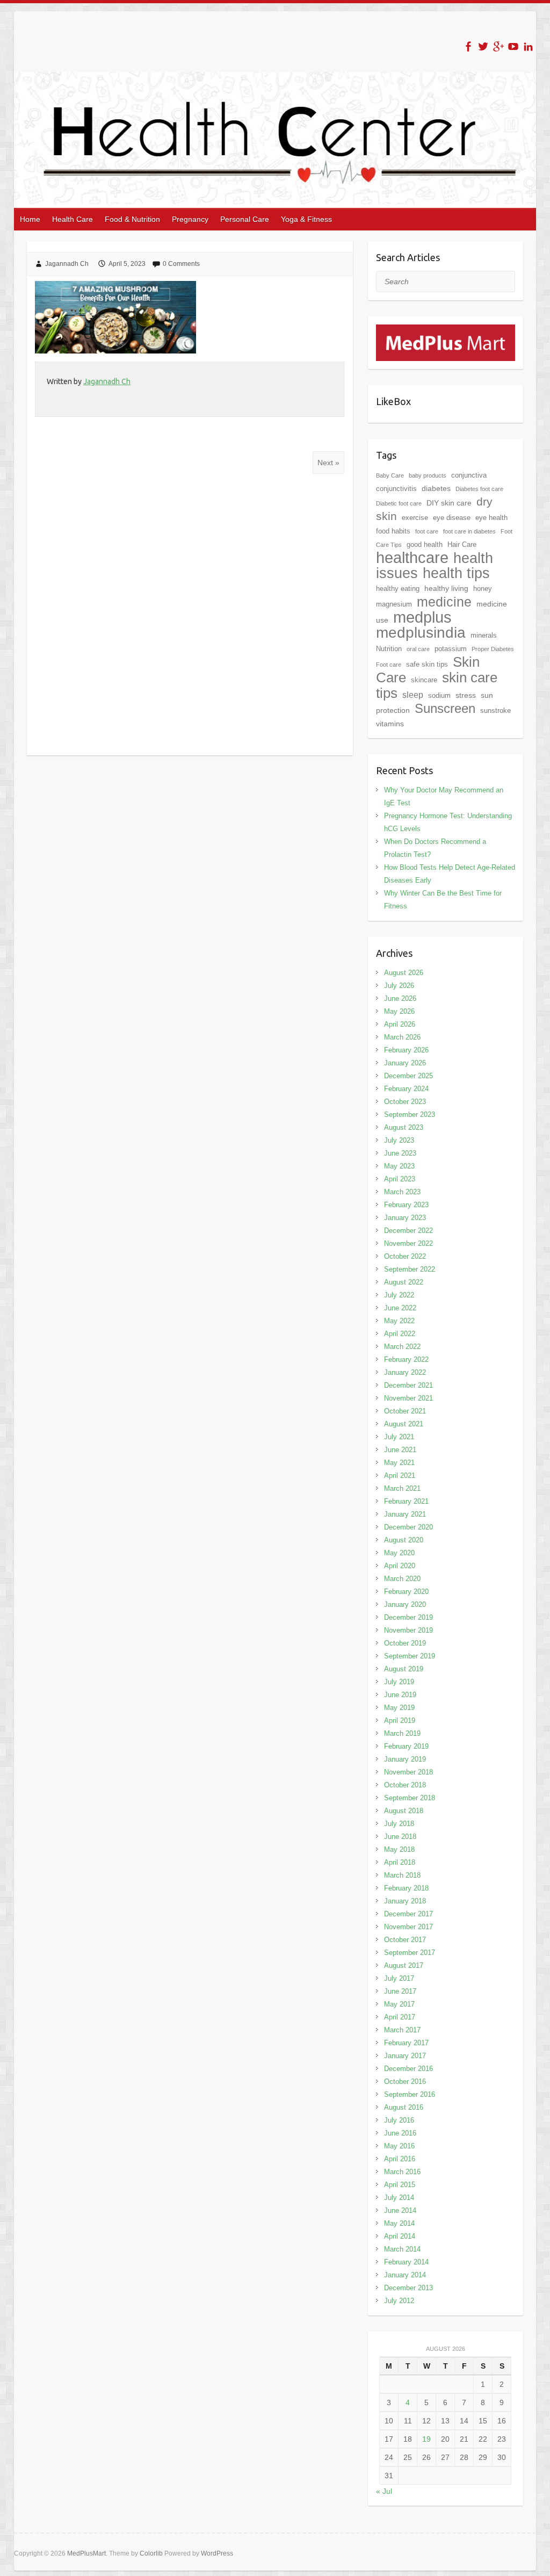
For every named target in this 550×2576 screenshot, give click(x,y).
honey (483, 589)
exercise (415, 518)
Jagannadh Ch (67, 264)
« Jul (384, 2491)
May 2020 (399, 1553)
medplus (422, 617)
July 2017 (399, 1978)
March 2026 (402, 1037)
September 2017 (410, 1953)
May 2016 (399, 2146)
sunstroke (495, 710)
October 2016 (405, 2081)
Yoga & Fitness (306, 219)
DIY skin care (449, 503)
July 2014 (399, 2198)
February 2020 (406, 1592)
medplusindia (421, 633)
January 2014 (405, 2275)
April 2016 (400, 2159)
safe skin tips (427, 664)
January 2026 (405, 1063)
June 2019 (400, 1695)
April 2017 (400, 2017)
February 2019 (406, 1746)
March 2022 (402, 1347)
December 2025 (408, 1076)
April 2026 (400, 1024)
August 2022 (404, 1282)
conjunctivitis (396, 489)
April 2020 (400, 1566)
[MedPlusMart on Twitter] (483, 46)
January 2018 (405, 1901)
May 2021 (399, 1463)
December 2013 (408, 2288)
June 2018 (400, 1837)
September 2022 (410, 1269)
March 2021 (402, 1488)
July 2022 (399, 1295)
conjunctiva (469, 475)
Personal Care (245, 219)
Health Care (73, 219)
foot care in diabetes (469, 531)
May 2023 (399, 1166)
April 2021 (400, 1475)
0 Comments (181, 264)
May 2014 (399, 2223)
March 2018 (402, 1875)
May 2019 (399, 1708)
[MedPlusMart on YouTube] (513, 46)
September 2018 (410, 1798)
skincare (424, 680)
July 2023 (399, 1140)
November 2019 (408, 1630)
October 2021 (405, 1411)
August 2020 (404, 1540)
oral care (418, 649)
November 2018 (408, 1772)
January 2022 (405, 1372)
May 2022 (399, 1321)
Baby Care (390, 475)
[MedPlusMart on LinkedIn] (528, 46)
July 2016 (399, 2120)
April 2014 (400, 2236)
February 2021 (406, 1501)
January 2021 (405, 1514)
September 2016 (410, 2094)
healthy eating (398, 589)
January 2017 (405, 2056)
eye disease (452, 518)
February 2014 (406, 2262)
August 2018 (404, 1811)
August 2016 (404, 2107)
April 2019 (400, 1720)
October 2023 (405, 1102)
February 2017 (406, 2043)
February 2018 (406, 1888)
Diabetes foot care (479, 489)
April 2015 (400, 2185)
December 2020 (408, 1527)
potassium (451, 649)
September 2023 (410, 1114)
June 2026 (400, 998)
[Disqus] (190, 615)
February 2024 (406, 1089)
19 (426, 2439)
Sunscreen (445, 708)
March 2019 (402, 1733)
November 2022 (408, 1243)
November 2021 (408, 1398)
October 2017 (405, 1940)
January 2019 (405, 1759)
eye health (491, 518)
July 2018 (399, 1824)
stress (466, 695)
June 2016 (400, 2133)
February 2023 (406, 1205)
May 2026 (399, 1011)
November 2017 (408, 1927)
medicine (444, 602)
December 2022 (408, 1231)
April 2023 (400, 1179)
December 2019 (408, 1617)
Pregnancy (190, 219)
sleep (413, 695)
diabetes (436, 488)
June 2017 (400, 1991)
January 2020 (405, 1604)
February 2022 (406, 1359)
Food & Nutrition (132, 219)
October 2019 (405, 1643)
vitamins (390, 724)
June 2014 (400, 2210)
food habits (393, 531)
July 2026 (399, 986)
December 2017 (408, 1914)
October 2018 (405, 1785)
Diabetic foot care (399, 503)
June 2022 (400, 1308)
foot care (427, 531)
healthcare (412, 558)
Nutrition (389, 649)
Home (30, 219)
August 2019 (404, 1669)
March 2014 (402, 2249)
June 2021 (400, 1450)
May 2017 (399, 2004)
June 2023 (400, 1153)
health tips (456, 573)
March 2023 (402, 1192)
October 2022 (405, 1256)
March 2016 (402, 2172)
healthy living (446, 588)
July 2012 (399, 2301)
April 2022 (400, 1334)
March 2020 (402, 1579)
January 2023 (405, 1218)
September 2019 (410, 1656)
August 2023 (404, 1127)
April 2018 (400, 1862)
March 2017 (402, 2030)
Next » (328, 463)
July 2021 (399, 1437)
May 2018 (399, 1849)
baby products (428, 475)
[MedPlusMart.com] (446, 331)
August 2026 (404, 973)
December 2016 (408, 2069)
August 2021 (404, 1424)
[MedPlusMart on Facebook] (468, 46)
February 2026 (406, 1050)
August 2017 (404, 1965)
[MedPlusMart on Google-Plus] (498, 46)
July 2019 (399, 1682)
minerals (484, 635)
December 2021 (408, 1385)
